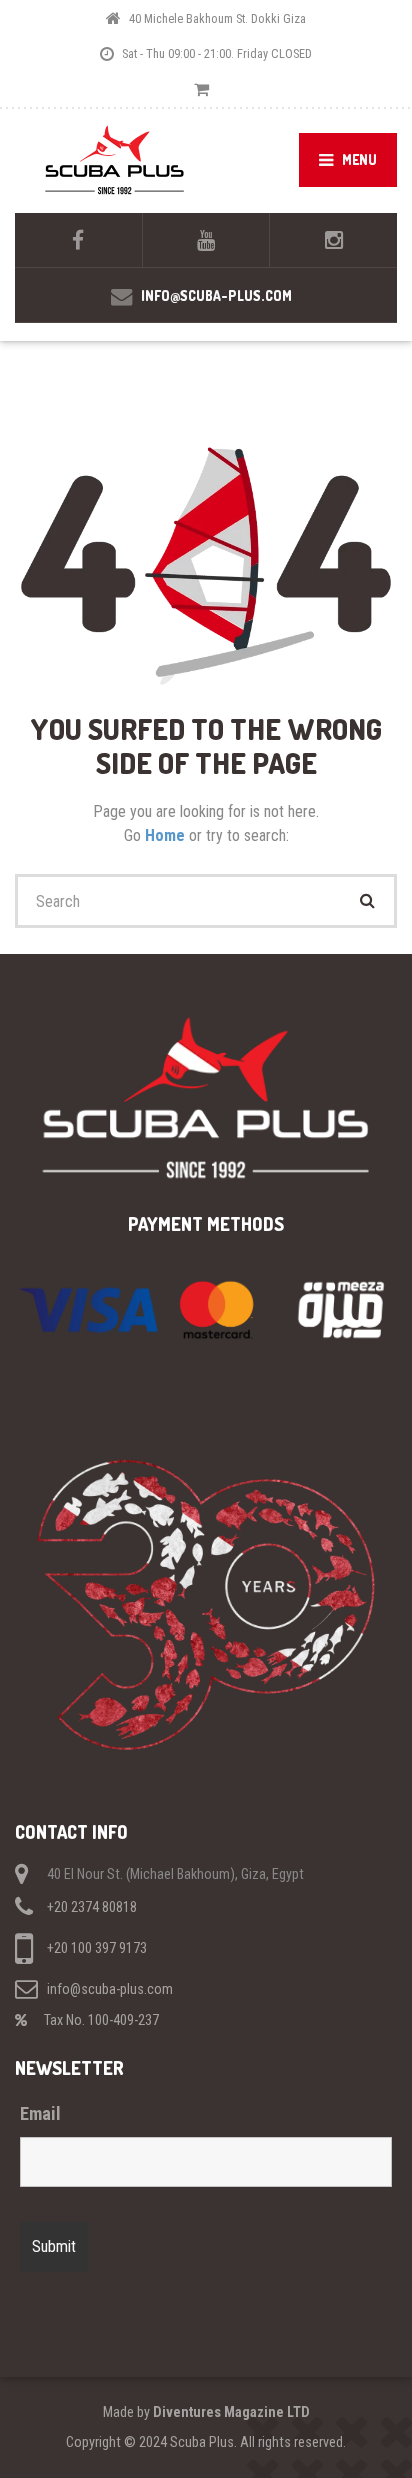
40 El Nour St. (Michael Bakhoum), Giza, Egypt (175, 1875)
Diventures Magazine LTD (231, 2412)
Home (167, 835)
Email (40, 2114)
